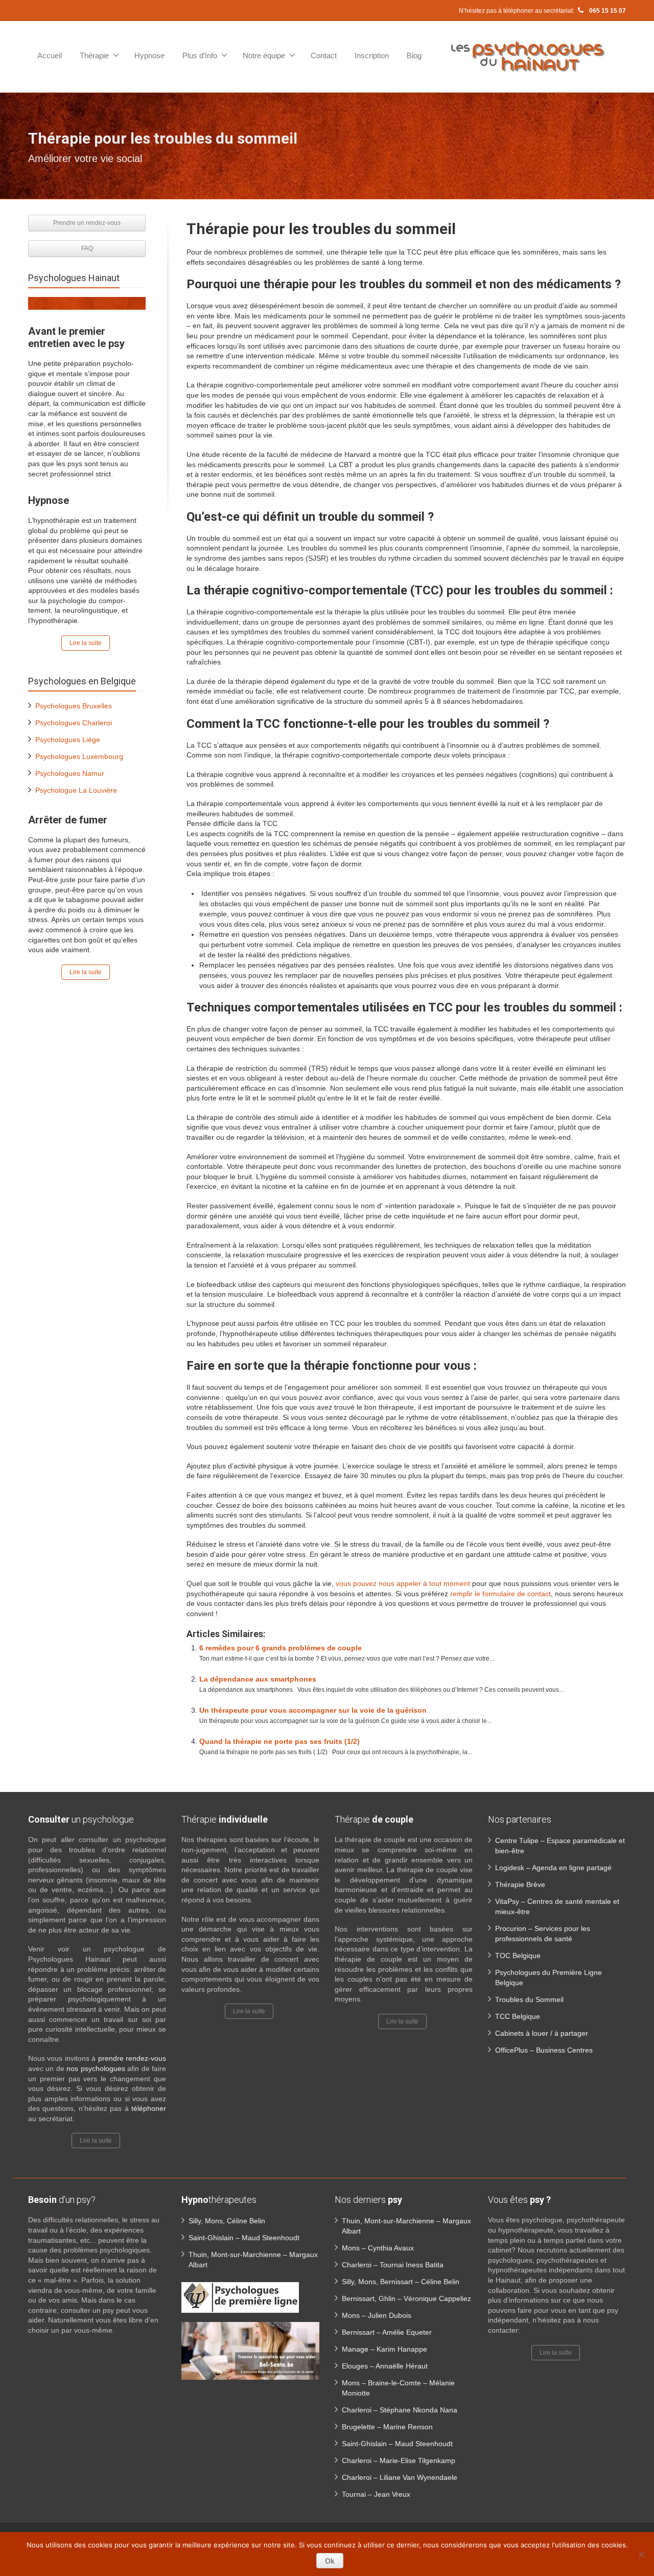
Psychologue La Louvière (76, 790)
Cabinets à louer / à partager (542, 2033)
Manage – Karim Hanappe (384, 2349)
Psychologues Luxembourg (79, 756)
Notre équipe (264, 55)
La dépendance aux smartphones (258, 1679)
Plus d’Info (200, 55)
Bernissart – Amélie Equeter (387, 2332)
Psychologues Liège (68, 740)
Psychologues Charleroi (74, 723)
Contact (324, 55)
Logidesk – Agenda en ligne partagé (553, 1868)
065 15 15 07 (607, 11)
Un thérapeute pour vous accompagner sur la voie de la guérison (313, 1710)
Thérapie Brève (520, 1884)
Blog (414, 55)
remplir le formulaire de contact (500, 1594)
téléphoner (149, 2108)
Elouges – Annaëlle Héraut (385, 2366)
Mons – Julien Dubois (377, 2315)
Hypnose (149, 55)
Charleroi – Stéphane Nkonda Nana (400, 2410)
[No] (641, 2554)
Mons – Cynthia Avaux (378, 2248)
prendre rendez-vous (132, 2058)
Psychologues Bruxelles (74, 706)
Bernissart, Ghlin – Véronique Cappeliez (406, 2298)
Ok (330, 2561)
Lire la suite (86, 643)
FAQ (87, 248)
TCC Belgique (518, 2016)
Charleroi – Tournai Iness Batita (393, 2265)
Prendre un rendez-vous (87, 223)
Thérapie (94, 55)
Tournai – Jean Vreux (376, 2494)
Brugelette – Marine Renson (387, 2427)
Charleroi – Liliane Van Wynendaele (400, 2477)
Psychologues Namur (70, 773)
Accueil (50, 55)
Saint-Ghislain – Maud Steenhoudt (244, 2238)
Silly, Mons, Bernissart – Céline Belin (401, 2282)
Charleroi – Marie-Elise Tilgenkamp (399, 2460)
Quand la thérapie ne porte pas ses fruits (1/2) (279, 1741)
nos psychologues (96, 2068)
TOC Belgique (518, 1956)
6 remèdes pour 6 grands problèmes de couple (281, 1648)
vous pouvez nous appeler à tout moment (403, 1583)
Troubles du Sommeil (529, 1999)
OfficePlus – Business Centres (544, 2050)
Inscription (372, 55)
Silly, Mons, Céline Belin (227, 2221)
